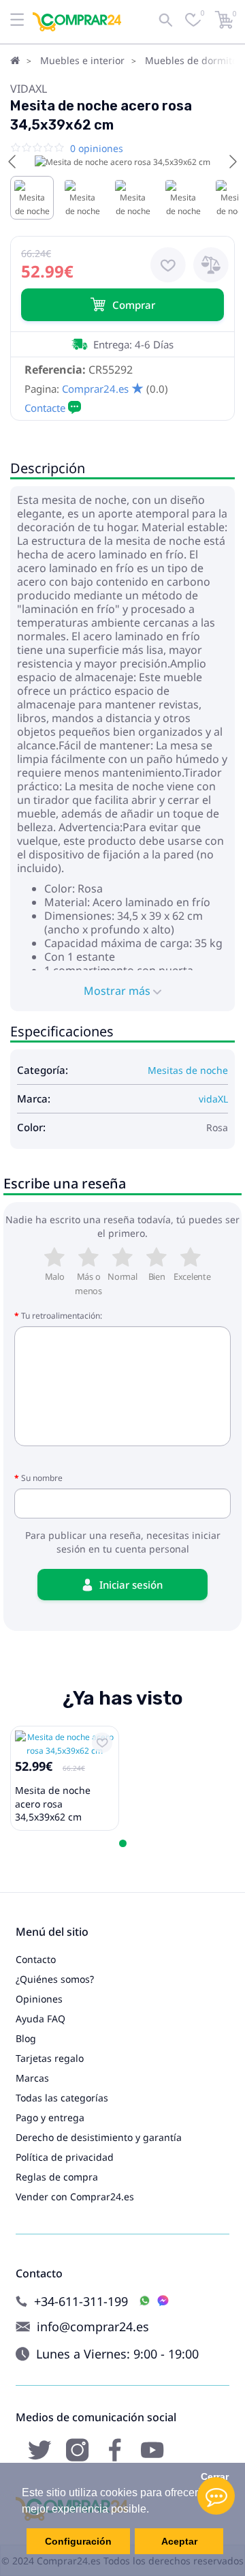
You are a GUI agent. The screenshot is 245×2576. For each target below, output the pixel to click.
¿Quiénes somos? (55, 1979)
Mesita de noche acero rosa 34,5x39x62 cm (53, 1803)
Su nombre (42, 1478)
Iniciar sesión (131, 1585)
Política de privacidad (65, 2157)
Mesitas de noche (188, 1070)
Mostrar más (118, 991)
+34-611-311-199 (81, 2302)
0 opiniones (97, 148)
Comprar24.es (95, 389)
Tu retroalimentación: (62, 1316)
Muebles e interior (82, 60)
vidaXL (29, 89)
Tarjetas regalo (50, 2058)
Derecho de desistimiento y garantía (99, 2137)
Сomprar (134, 305)
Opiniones (39, 1999)
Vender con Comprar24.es (75, 2197)
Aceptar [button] (179, 2541)
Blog (26, 2038)
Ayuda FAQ (40, 2019)
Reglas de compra (57, 2177)
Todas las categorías (62, 2098)
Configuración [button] (78, 2541)
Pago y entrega (50, 2117)
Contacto (36, 1959)
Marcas (32, 2078)
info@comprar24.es (93, 2327)
